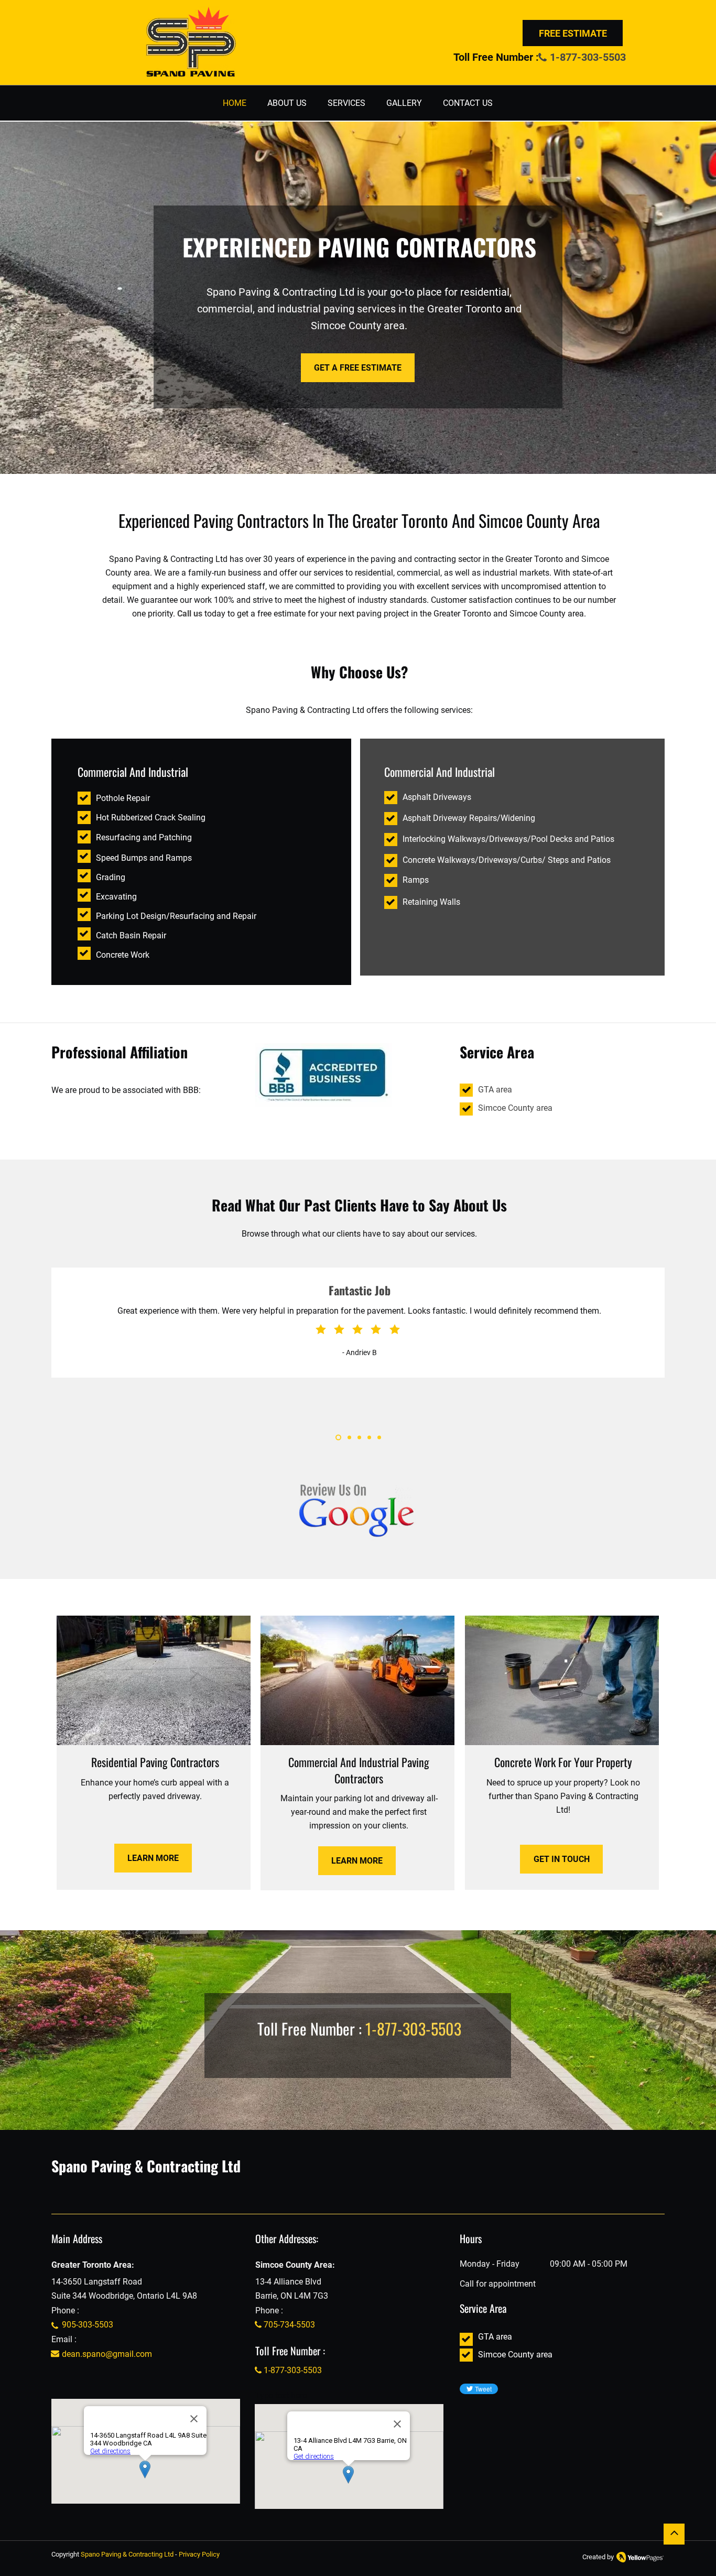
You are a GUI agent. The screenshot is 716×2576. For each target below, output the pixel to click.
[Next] (659, 1366)
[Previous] (57, 1366)
